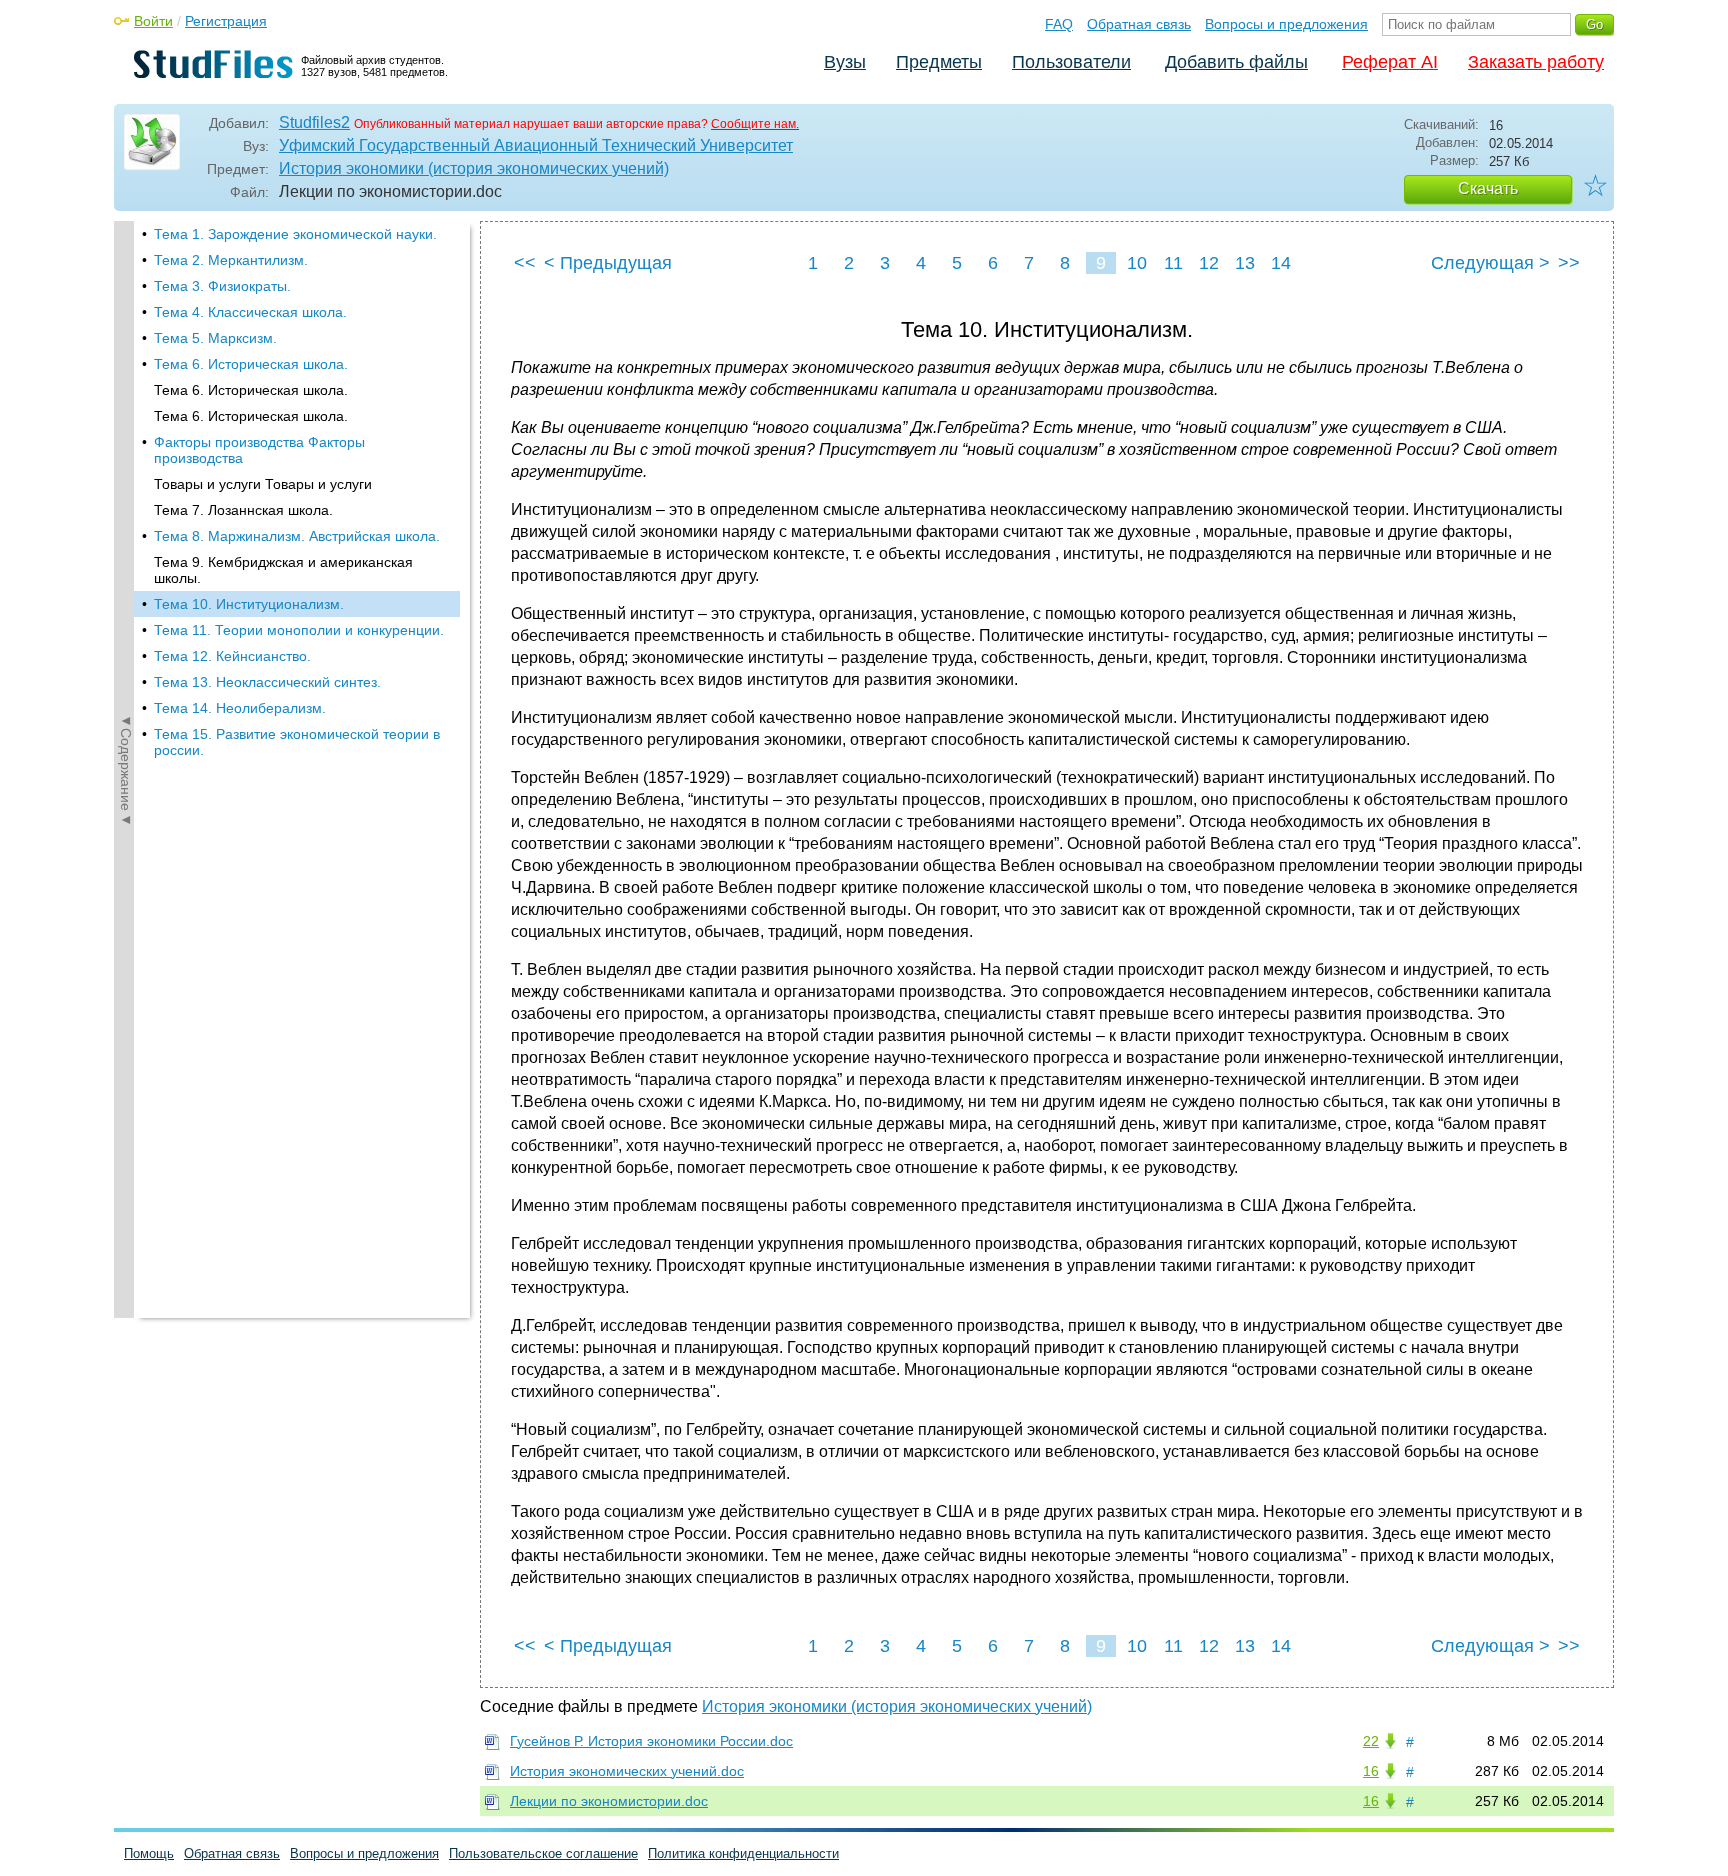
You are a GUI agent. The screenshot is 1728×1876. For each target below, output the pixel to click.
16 (1371, 1771)
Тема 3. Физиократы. (222, 286)
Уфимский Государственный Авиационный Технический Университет (536, 145)
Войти (153, 21)
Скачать (1488, 188)
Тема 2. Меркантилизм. (231, 260)
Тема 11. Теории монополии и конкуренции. (299, 630)
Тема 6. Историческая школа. (251, 364)
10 (1137, 263)
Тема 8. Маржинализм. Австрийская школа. (297, 536)
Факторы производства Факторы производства (259, 450)
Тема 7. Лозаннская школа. (243, 510)
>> (1569, 263)
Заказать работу (1536, 62)
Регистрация (226, 21)
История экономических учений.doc (627, 1771)
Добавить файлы (1236, 62)
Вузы (845, 62)
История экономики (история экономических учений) (474, 168)
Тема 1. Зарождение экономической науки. (295, 234)
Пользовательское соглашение (543, 1853)
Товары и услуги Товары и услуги (263, 484)
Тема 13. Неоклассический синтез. (267, 682)
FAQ (1059, 24)
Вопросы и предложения (1286, 24)
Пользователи (1071, 62)
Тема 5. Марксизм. (215, 338)
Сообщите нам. (755, 124)
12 (1209, 263)
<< (525, 263)
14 (1281, 263)
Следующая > (1490, 263)
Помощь (149, 1853)
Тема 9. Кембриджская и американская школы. (283, 570)
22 (1371, 1741)
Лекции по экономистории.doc (609, 1801)
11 (1173, 263)
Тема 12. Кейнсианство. (232, 656)
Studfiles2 (314, 122)
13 (1245, 263)
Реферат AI (1390, 62)
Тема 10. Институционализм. (249, 604)
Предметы (939, 62)
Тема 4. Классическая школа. (250, 312)
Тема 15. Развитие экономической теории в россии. (297, 742)
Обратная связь (1139, 24)
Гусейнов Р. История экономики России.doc (651, 1741)
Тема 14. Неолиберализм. (240, 708)
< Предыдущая (608, 263)
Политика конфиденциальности (743, 1853)
